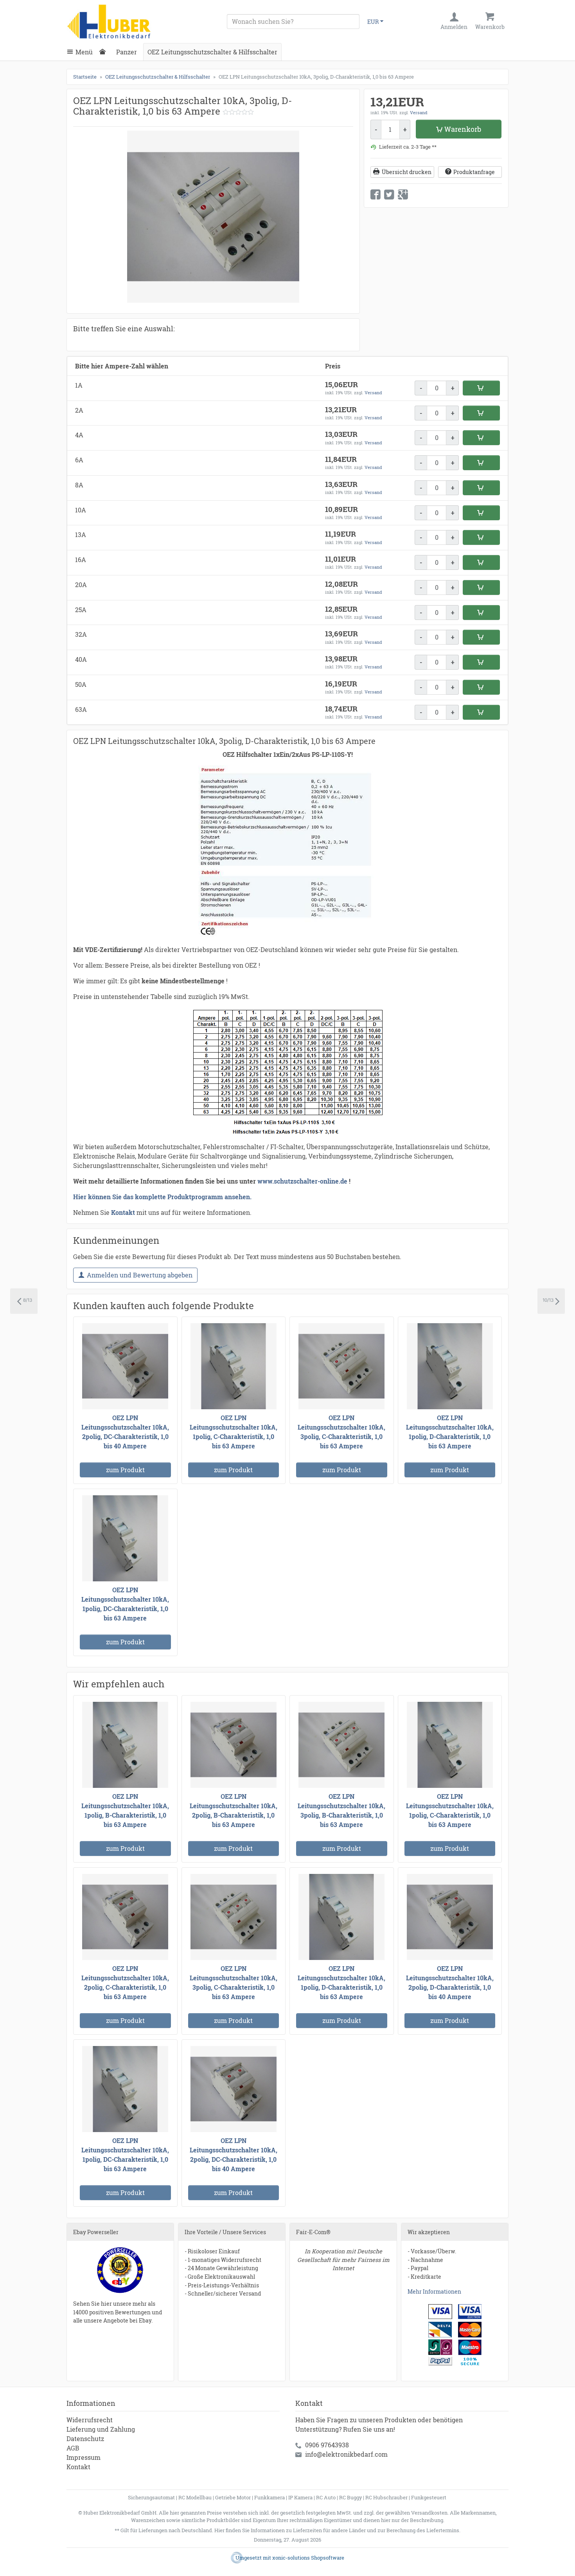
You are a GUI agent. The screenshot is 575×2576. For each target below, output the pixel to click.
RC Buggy (350, 2497)
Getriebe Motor (233, 2497)
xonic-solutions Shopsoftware (308, 2558)
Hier (219, 2530)
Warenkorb (463, 129)
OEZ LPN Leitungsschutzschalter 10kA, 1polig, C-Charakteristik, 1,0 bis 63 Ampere (234, 1432)
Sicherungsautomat (151, 2497)
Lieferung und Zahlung (101, 2429)
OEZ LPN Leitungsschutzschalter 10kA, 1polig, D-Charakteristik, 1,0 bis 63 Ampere (450, 1432)
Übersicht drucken (407, 172)
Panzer (127, 52)
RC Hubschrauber (386, 2497)
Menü (84, 52)
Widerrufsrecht (90, 2420)
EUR (373, 22)
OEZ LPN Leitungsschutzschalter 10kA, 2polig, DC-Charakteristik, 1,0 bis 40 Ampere (125, 1432)
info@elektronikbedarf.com (346, 2454)
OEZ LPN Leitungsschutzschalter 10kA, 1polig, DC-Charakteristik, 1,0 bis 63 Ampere (125, 1604)
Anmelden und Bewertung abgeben (140, 1275)
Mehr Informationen (434, 2291)
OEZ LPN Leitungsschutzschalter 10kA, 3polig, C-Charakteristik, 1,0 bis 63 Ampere (341, 1432)
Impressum (84, 2457)
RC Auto (326, 2497)
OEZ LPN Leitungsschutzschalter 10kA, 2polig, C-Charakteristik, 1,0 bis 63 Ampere (125, 1982)
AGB (73, 2448)
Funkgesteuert (429, 2497)
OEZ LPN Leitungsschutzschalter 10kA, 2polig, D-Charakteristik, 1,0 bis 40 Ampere (450, 1982)
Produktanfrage (474, 172)
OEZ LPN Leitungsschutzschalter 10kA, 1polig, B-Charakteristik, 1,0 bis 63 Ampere (125, 1810)
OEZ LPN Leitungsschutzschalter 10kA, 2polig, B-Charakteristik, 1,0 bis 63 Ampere (234, 1810)
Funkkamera (270, 2497)
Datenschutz (85, 2439)
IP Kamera (300, 2497)
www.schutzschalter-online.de (302, 1181)
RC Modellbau (195, 2497)
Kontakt (78, 2467)
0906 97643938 (327, 2445)
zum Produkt (125, 1470)
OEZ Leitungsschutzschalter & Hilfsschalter (212, 52)
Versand (419, 112)
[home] (104, 52)
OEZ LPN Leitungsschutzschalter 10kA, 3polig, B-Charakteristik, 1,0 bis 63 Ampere (341, 1810)
